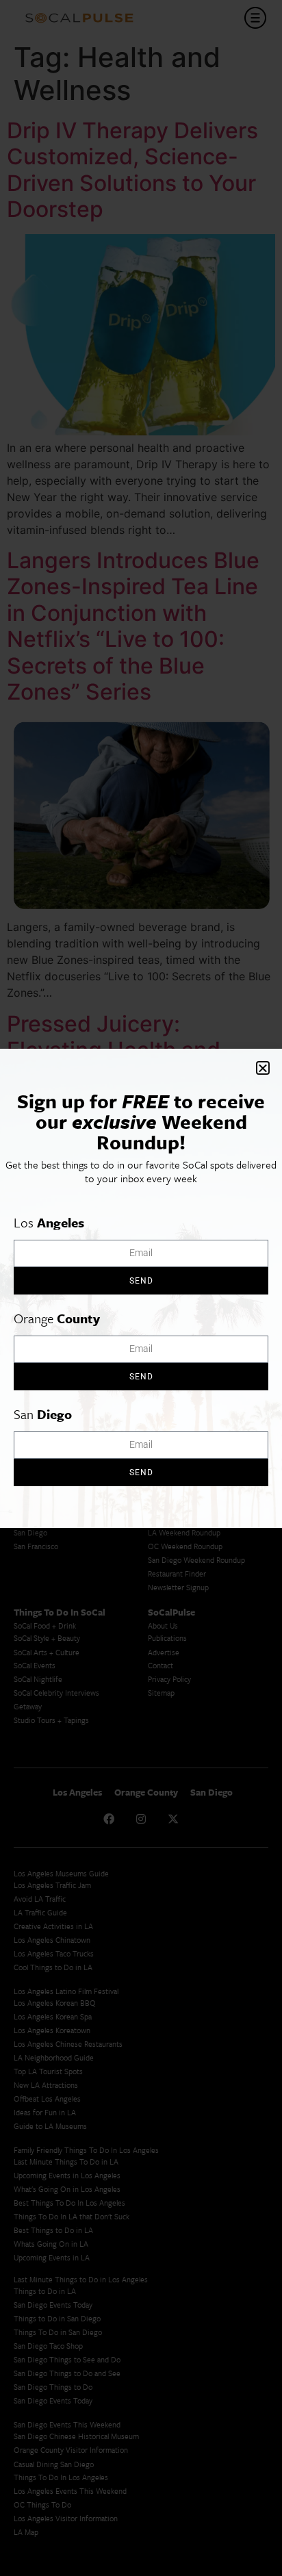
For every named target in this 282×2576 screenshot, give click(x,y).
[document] (141, 1288)
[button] (263, 1068)
